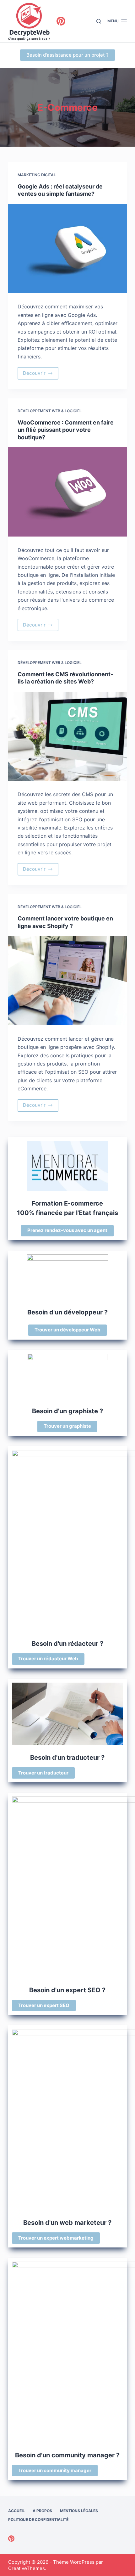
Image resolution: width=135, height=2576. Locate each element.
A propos (42, 2511)
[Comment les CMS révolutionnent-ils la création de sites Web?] (67, 736)
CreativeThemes (27, 2568)
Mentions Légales (79, 2511)
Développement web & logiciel (50, 411)
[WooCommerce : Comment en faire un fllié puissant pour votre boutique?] (67, 492)
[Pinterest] (61, 21)
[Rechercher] (99, 21)
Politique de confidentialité (38, 2520)
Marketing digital (37, 175)
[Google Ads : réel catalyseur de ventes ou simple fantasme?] (67, 249)
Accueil (16, 2511)
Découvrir (41, 375)
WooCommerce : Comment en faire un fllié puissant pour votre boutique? (66, 430)
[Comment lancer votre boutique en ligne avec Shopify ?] (67, 981)
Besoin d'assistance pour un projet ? (67, 55)
